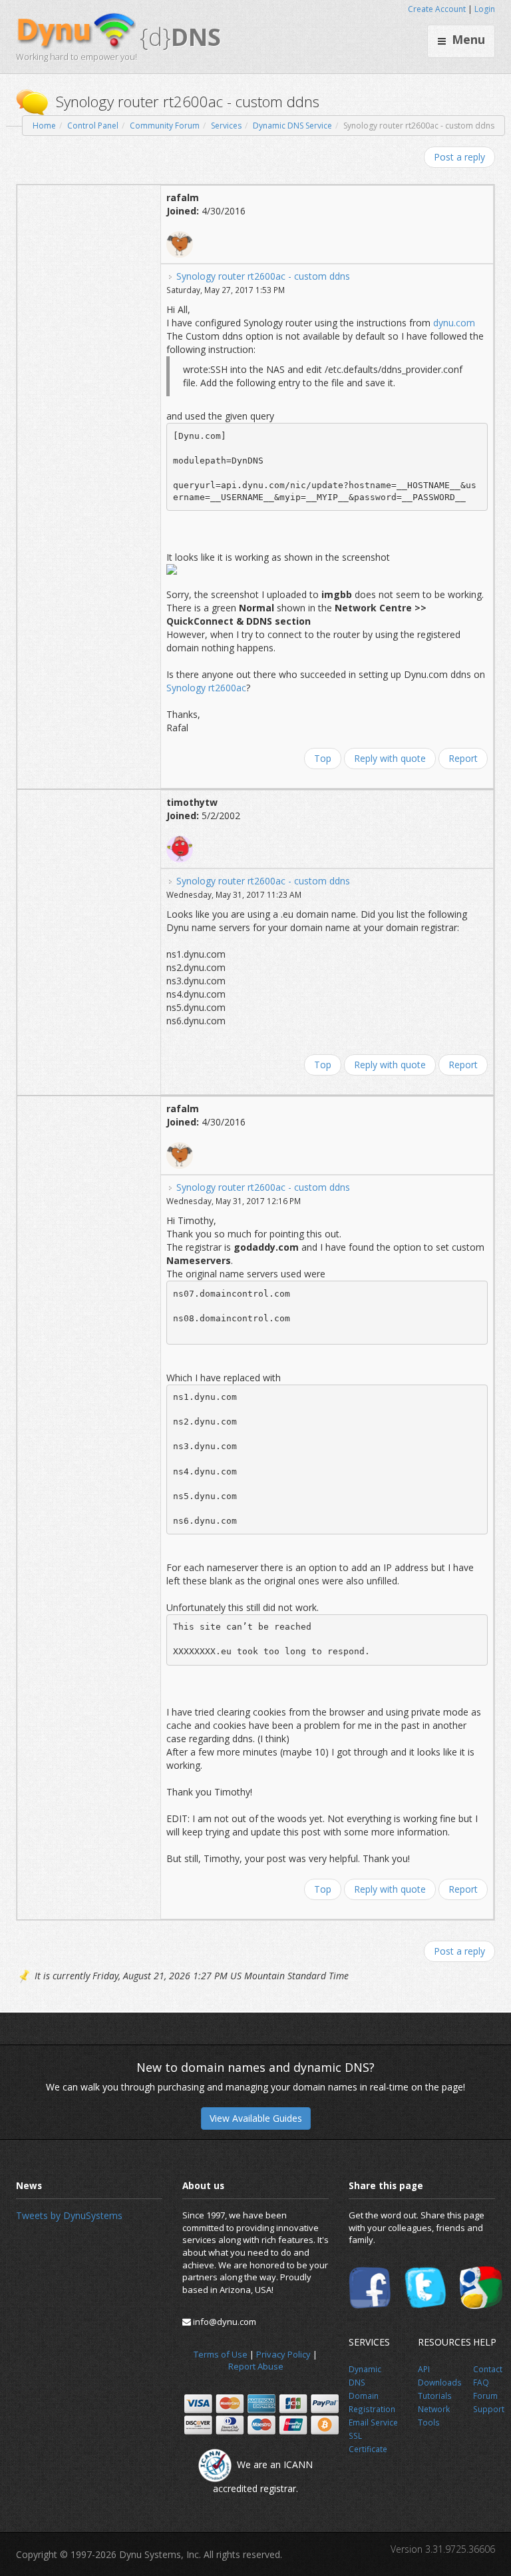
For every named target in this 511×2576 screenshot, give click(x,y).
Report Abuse (256, 2366)
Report (463, 758)
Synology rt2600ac (206, 688)
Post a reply (459, 157)
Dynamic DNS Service (292, 126)
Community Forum (165, 126)
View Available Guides (256, 2118)
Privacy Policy (283, 2354)
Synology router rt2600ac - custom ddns (263, 276)
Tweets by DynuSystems (69, 2215)
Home (44, 126)
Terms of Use (221, 2354)
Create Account (437, 9)
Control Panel (93, 126)
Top (323, 758)
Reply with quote (390, 758)
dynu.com (454, 323)
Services (226, 126)
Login (485, 9)
